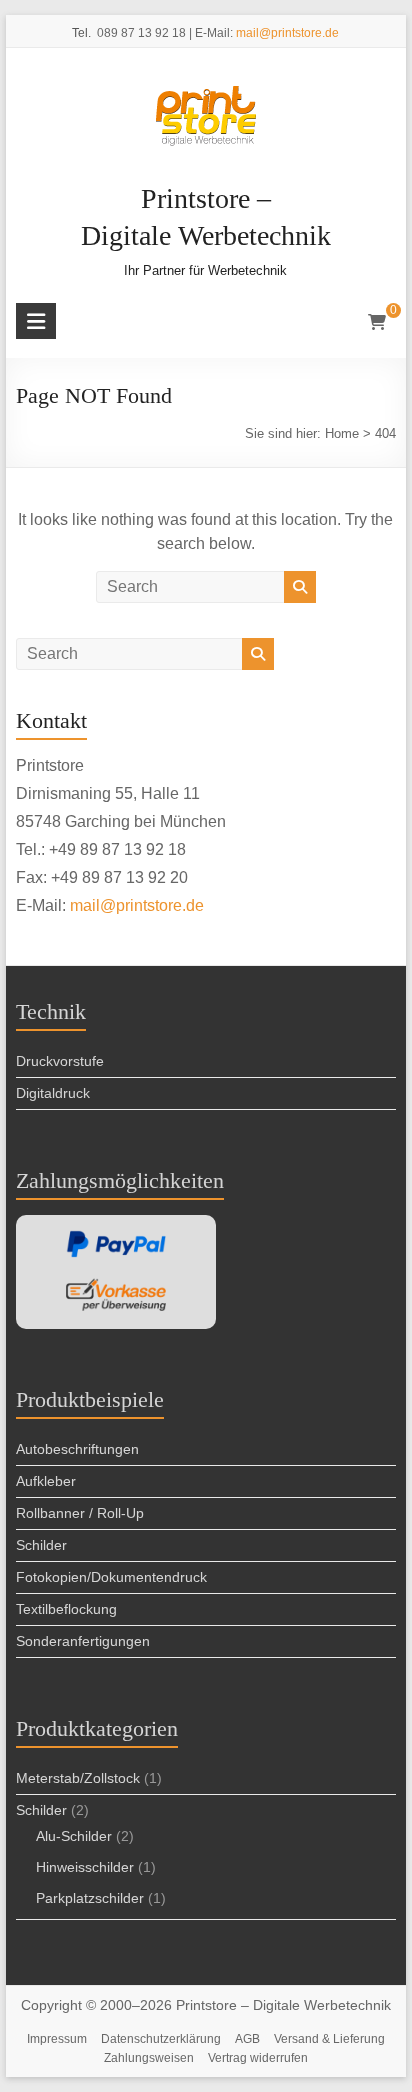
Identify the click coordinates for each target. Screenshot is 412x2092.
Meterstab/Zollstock (78, 1778)
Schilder (41, 1545)
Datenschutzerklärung (161, 2039)
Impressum (57, 2039)
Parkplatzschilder (90, 1898)
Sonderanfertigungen (83, 1641)
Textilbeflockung (66, 1609)
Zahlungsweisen (149, 2058)
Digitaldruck (53, 1093)
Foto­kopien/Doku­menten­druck (111, 1577)
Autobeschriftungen (77, 1449)
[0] (377, 323)
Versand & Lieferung (329, 2039)
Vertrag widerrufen (258, 2058)
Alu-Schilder (74, 1836)
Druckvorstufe (60, 1061)
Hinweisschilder (85, 1867)
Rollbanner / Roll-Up (80, 1513)
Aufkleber (46, 1481)
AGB (247, 2039)
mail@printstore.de (287, 33)
